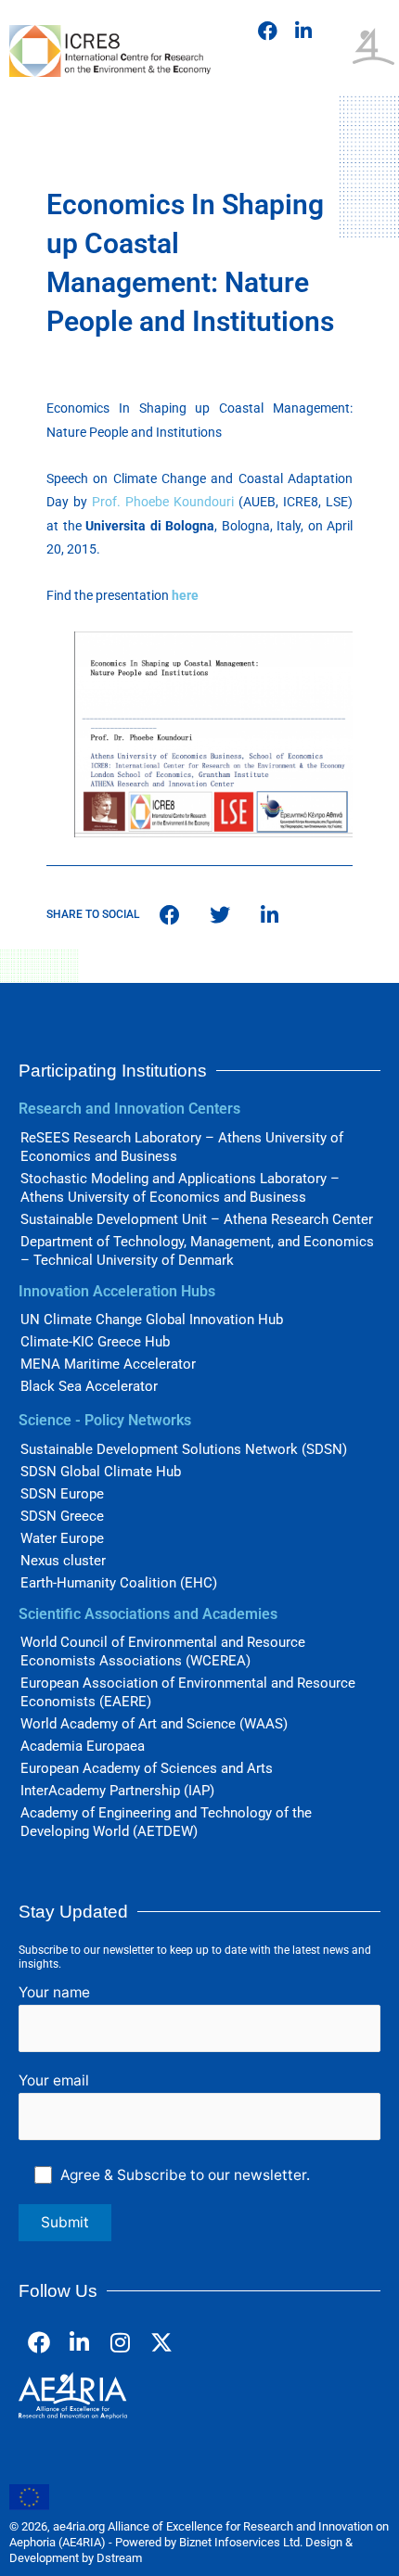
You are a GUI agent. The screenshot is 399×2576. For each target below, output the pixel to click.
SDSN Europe (62, 1494)
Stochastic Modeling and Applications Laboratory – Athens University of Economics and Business (180, 1188)
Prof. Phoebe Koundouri (163, 502)
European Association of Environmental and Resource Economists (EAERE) (188, 1692)
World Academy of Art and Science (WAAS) (154, 1724)
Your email (54, 2080)
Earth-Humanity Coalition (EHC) (119, 1583)
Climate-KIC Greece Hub (95, 1342)
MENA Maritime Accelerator (108, 1364)
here (185, 595)
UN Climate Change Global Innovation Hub (152, 1320)
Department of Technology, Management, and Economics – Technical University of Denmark (197, 1251)
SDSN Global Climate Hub (101, 1472)
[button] (330, 26)
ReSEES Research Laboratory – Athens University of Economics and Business (182, 1147)
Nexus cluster (63, 1561)
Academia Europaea (83, 1746)
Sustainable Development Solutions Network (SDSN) (184, 1449)
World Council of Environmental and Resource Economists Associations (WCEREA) (163, 1651)
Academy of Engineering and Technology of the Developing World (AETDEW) (166, 1822)
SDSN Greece (62, 1516)
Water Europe (62, 1538)
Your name (54, 1992)
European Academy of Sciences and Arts (147, 1768)
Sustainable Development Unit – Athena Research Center (197, 1219)
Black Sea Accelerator (89, 1386)
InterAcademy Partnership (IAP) (117, 1791)
